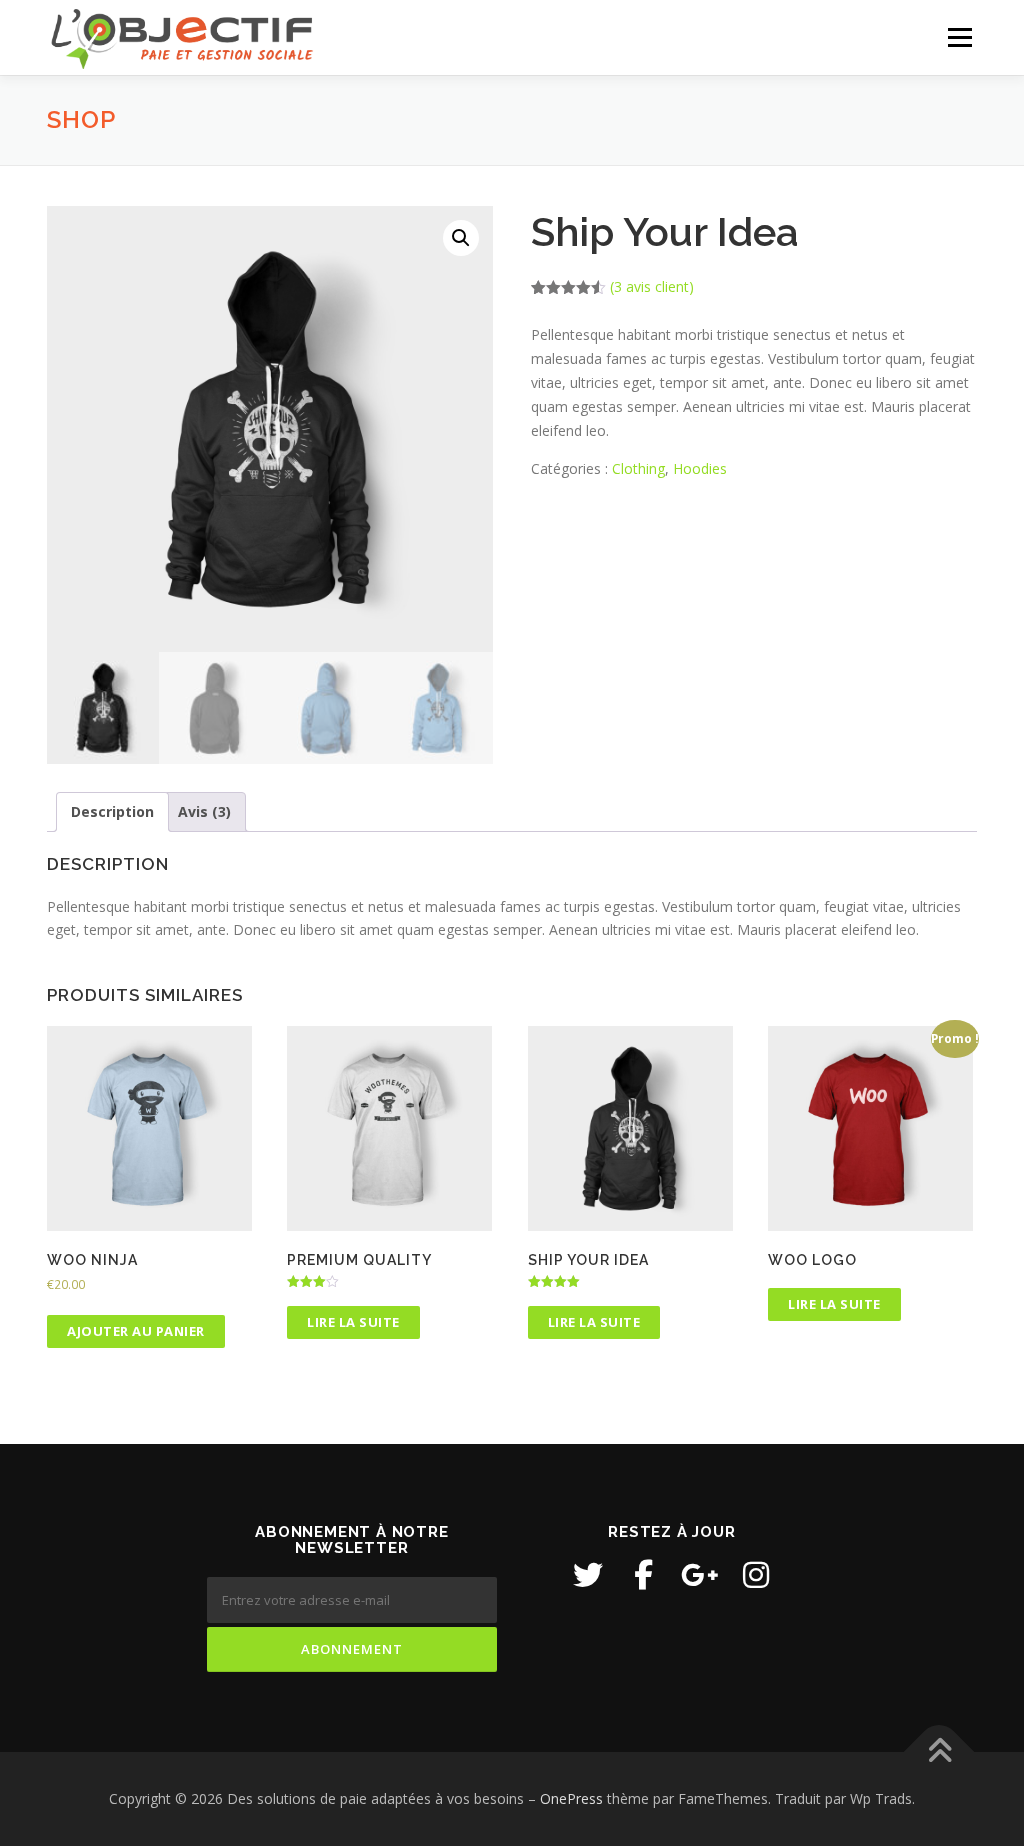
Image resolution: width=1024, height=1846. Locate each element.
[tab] (112, 812)
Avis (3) (204, 811)
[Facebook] (644, 1575)
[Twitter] (588, 1575)
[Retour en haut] (939, 1751)
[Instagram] (756, 1575)
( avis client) (652, 286)
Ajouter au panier (136, 1331)
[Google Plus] (700, 1575)
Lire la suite (353, 1322)
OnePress (571, 1798)
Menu (959, 37)
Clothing (638, 468)
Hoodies (700, 468)
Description (112, 811)
